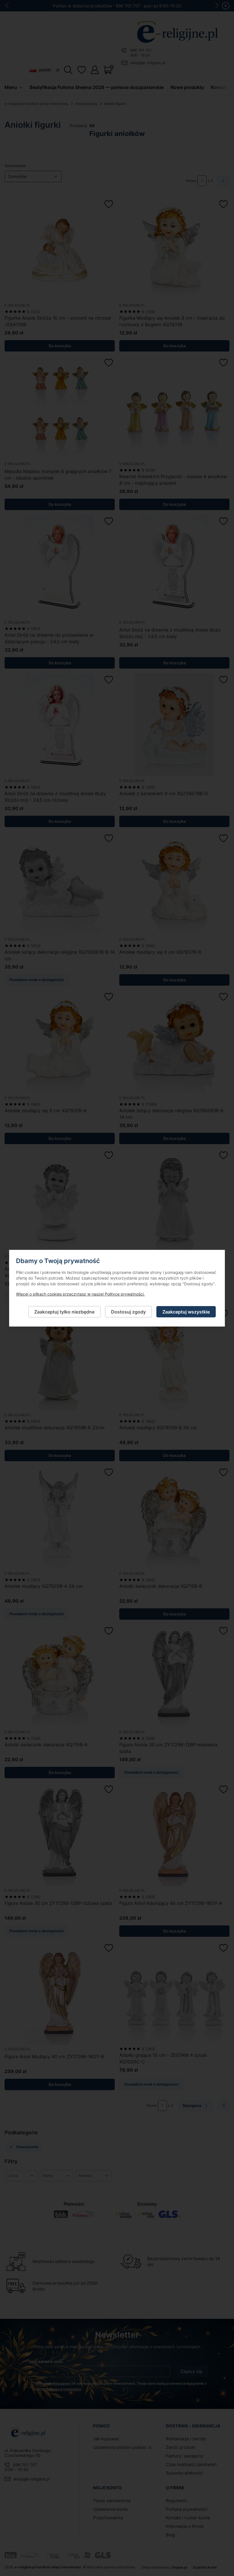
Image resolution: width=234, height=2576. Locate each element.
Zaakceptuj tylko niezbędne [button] (64, 1312)
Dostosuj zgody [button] (128, 1312)
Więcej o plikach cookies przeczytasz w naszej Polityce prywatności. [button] (80, 1294)
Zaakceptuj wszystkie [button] (186, 1312)
